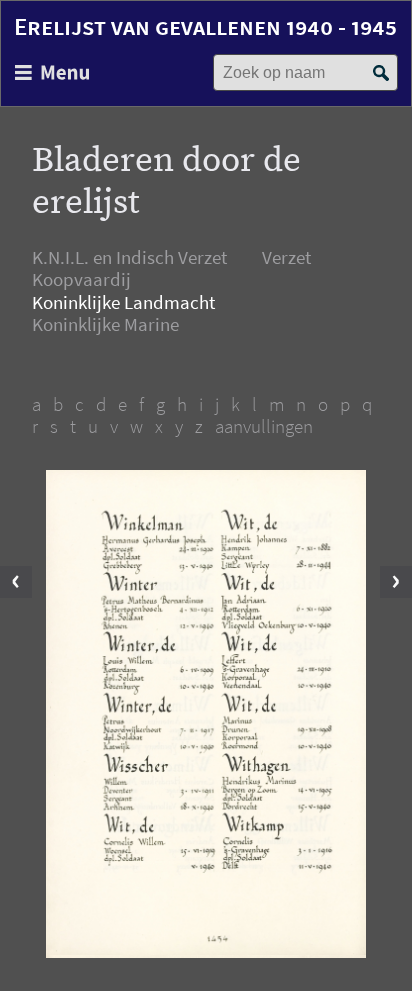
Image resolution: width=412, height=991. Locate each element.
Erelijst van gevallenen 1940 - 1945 (205, 26)
